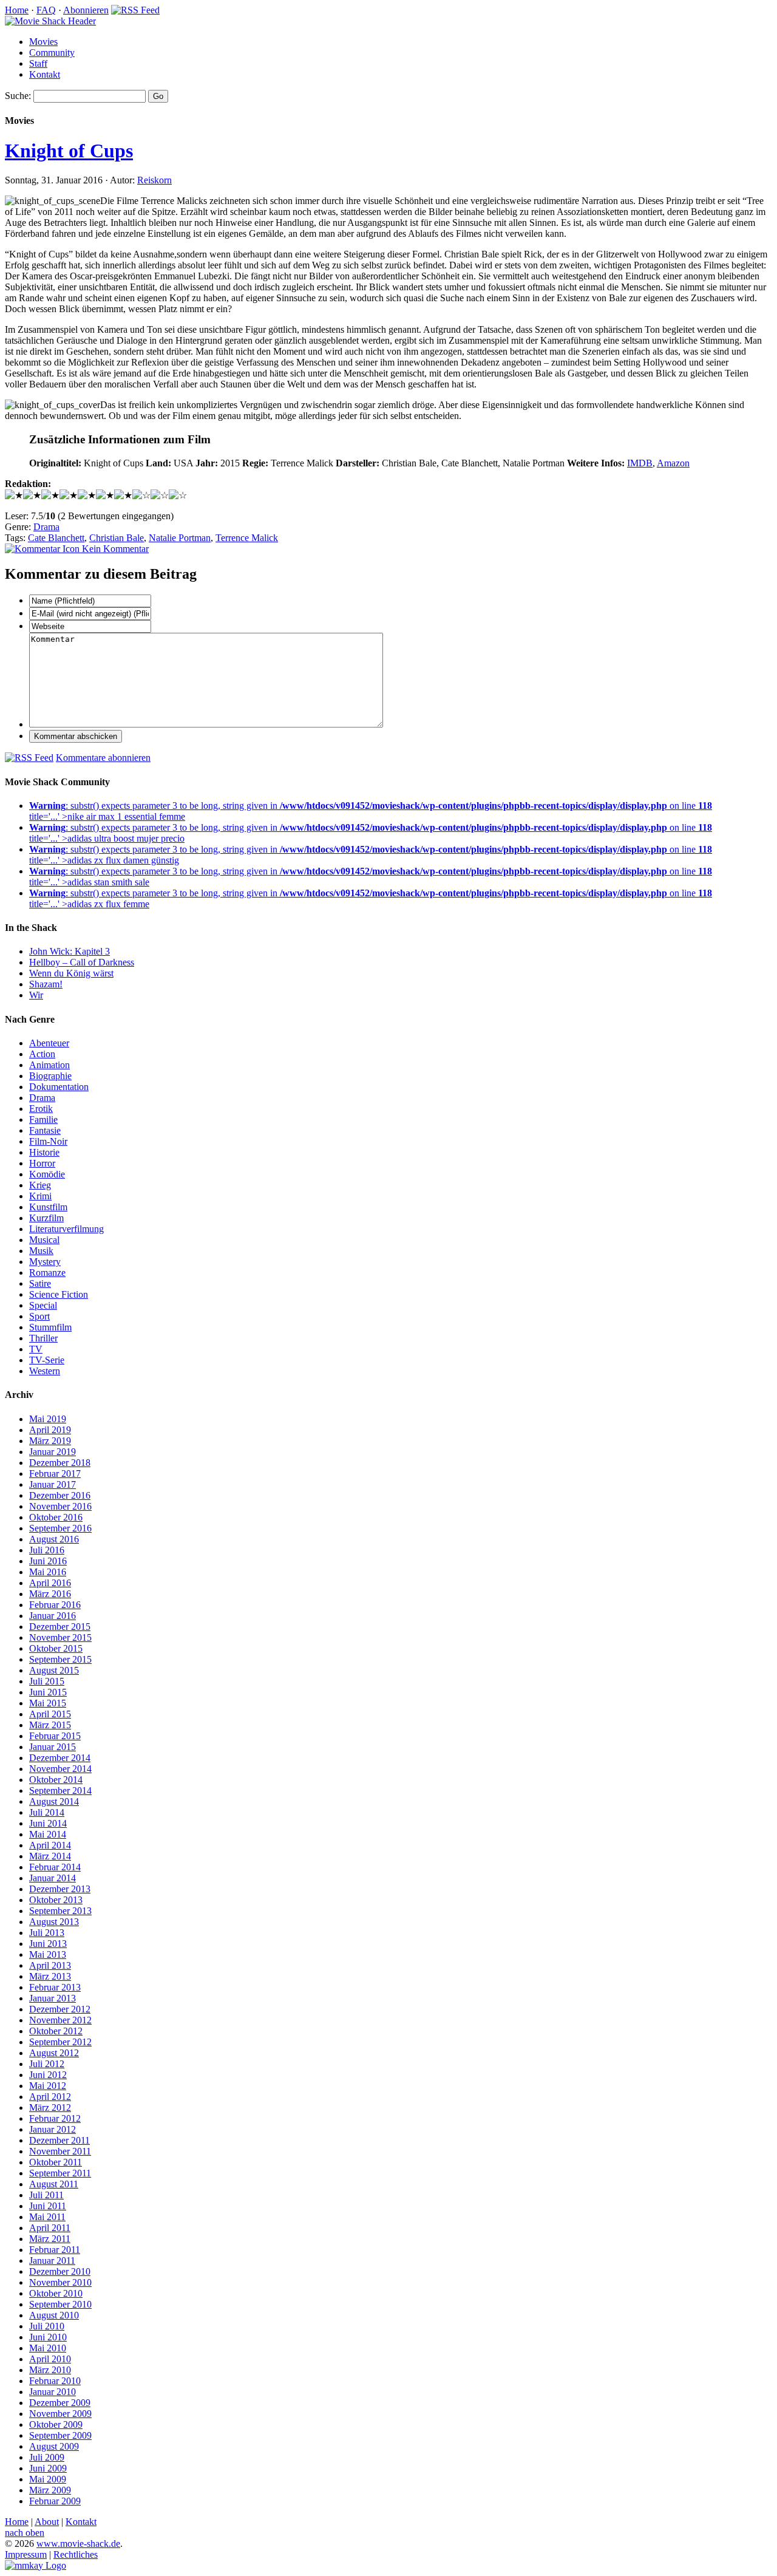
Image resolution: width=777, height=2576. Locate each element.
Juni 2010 (48, 2337)
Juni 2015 (48, 1692)
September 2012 (60, 2042)
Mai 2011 (47, 2217)
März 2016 (50, 1594)
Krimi (40, 1196)
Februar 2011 (55, 2250)
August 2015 (54, 1670)
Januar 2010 (53, 2392)
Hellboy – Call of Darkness (82, 962)
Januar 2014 (53, 1878)
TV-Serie (47, 1360)
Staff (38, 63)
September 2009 (60, 2435)
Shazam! (46, 984)
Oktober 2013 (56, 1900)
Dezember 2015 (60, 1627)
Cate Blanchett (56, 538)
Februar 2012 (55, 2118)
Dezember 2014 (60, 1758)
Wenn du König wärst (71, 973)
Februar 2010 (55, 2381)
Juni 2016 (48, 1561)
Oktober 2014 (56, 1780)
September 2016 (60, 1528)
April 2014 (50, 1845)
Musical (44, 1240)
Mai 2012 (48, 2086)
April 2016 (50, 1583)
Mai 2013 (48, 1954)
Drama (46, 527)
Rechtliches (76, 2554)
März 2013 (50, 1976)
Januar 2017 (53, 1484)
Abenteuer (49, 1043)
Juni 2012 (48, 2075)
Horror (42, 1163)
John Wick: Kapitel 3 (70, 951)
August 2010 (54, 2315)
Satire (40, 1283)
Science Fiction (59, 1294)
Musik (41, 1251)
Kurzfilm (46, 1218)
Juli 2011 (46, 2195)
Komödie (47, 1174)
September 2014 (60, 1791)
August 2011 (54, 2184)
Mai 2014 (48, 1834)
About (47, 2522)
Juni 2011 (48, 2206)
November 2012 (60, 2020)
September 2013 (60, 1911)
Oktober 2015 (56, 1648)
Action (42, 1054)
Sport (39, 1316)
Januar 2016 (53, 1616)
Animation (49, 1065)
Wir (36, 995)
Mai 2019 (48, 1419)
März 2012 (50, 2107)
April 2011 (50, 2228)
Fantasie (45, 1130)
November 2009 (60, 2414)
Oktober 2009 (56, 2424)
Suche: (18, 96)
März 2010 (50, 2370)
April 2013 (50, 1965)
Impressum (26, 2554)
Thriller (43, 1338)
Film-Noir (48, 1141)
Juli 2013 (47, 1933)
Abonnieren (86, 10)
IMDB (640, 463)
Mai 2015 (48, 1703)
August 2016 (54, 1539)
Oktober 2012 (56, 2031)
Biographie (50, 1076)
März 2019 (50, 1441)
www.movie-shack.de (78, 2544)
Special (43, 1305)
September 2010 (60, 2304)
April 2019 (50, 1430)
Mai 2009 (48, 2479)
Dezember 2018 (60, 1463)
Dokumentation (59, 1087)
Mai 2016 (48, 1572)
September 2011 (60, 2173)
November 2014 (60, 1769)
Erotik (41, 1109)
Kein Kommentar (114, 549)
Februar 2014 (55, 1867)
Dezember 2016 (60, 1495)
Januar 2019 (53, 1452)
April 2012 (50, 2097)
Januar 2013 (53, 1998)
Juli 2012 (47, 2064)
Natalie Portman (180, 538)
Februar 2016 (55, 1605)
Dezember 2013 (60, 1889)
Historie (44, 1152)
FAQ (46, 10)
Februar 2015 (55, 1736)
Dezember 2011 (59, 2140)
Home (17, 10)
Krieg (40, 1185)
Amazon (673, 463)
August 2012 (54, 2053)
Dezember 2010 (60, 2271)
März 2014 (50, 1856)
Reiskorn (154, 180)
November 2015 (60, 1637)
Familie (43, 1119)
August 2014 (54, 1801)
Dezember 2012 (60, 2009)
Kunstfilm (48, 1207)
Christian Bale (117, 538)
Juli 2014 (47, 1812)
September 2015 (60, 1659)
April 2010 (50, 2359)
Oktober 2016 (56, 1517)
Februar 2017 (55, 1474)
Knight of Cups (69, 151)
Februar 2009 (55, 2501)
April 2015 (50, 1714)
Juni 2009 (48, 2468)
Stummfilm (50, 1327)
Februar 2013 (55, 1987)
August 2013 (54, 1922)
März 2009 (50, 2490)
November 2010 (60, 2282)
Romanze (47, 1273)
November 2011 (60, 2151)
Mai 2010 (48, 2348)
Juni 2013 (48, 1944)
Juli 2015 (47, 1681)
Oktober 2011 (56, 2162)
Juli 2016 (47, 1550)
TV (36, 1349)
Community (52, 53)
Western (45, 1371)
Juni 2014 (48, 1823)
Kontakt (45, 74)
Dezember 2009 (60, 2403)
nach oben (25, 2533)
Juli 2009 (47, 2457)
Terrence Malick (247, 538)
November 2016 (60, 1506)
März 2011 (50, 2239)
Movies (43, 42)
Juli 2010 (47, 2326)
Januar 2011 (52, 2261)
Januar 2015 (53, 1747)
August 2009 (54, 2446)
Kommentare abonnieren (103, 758)
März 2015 (50, 1725)
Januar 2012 (53, 2129)
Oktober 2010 (56, 2293)
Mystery (45, 1262)
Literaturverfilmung (66, 1229)
